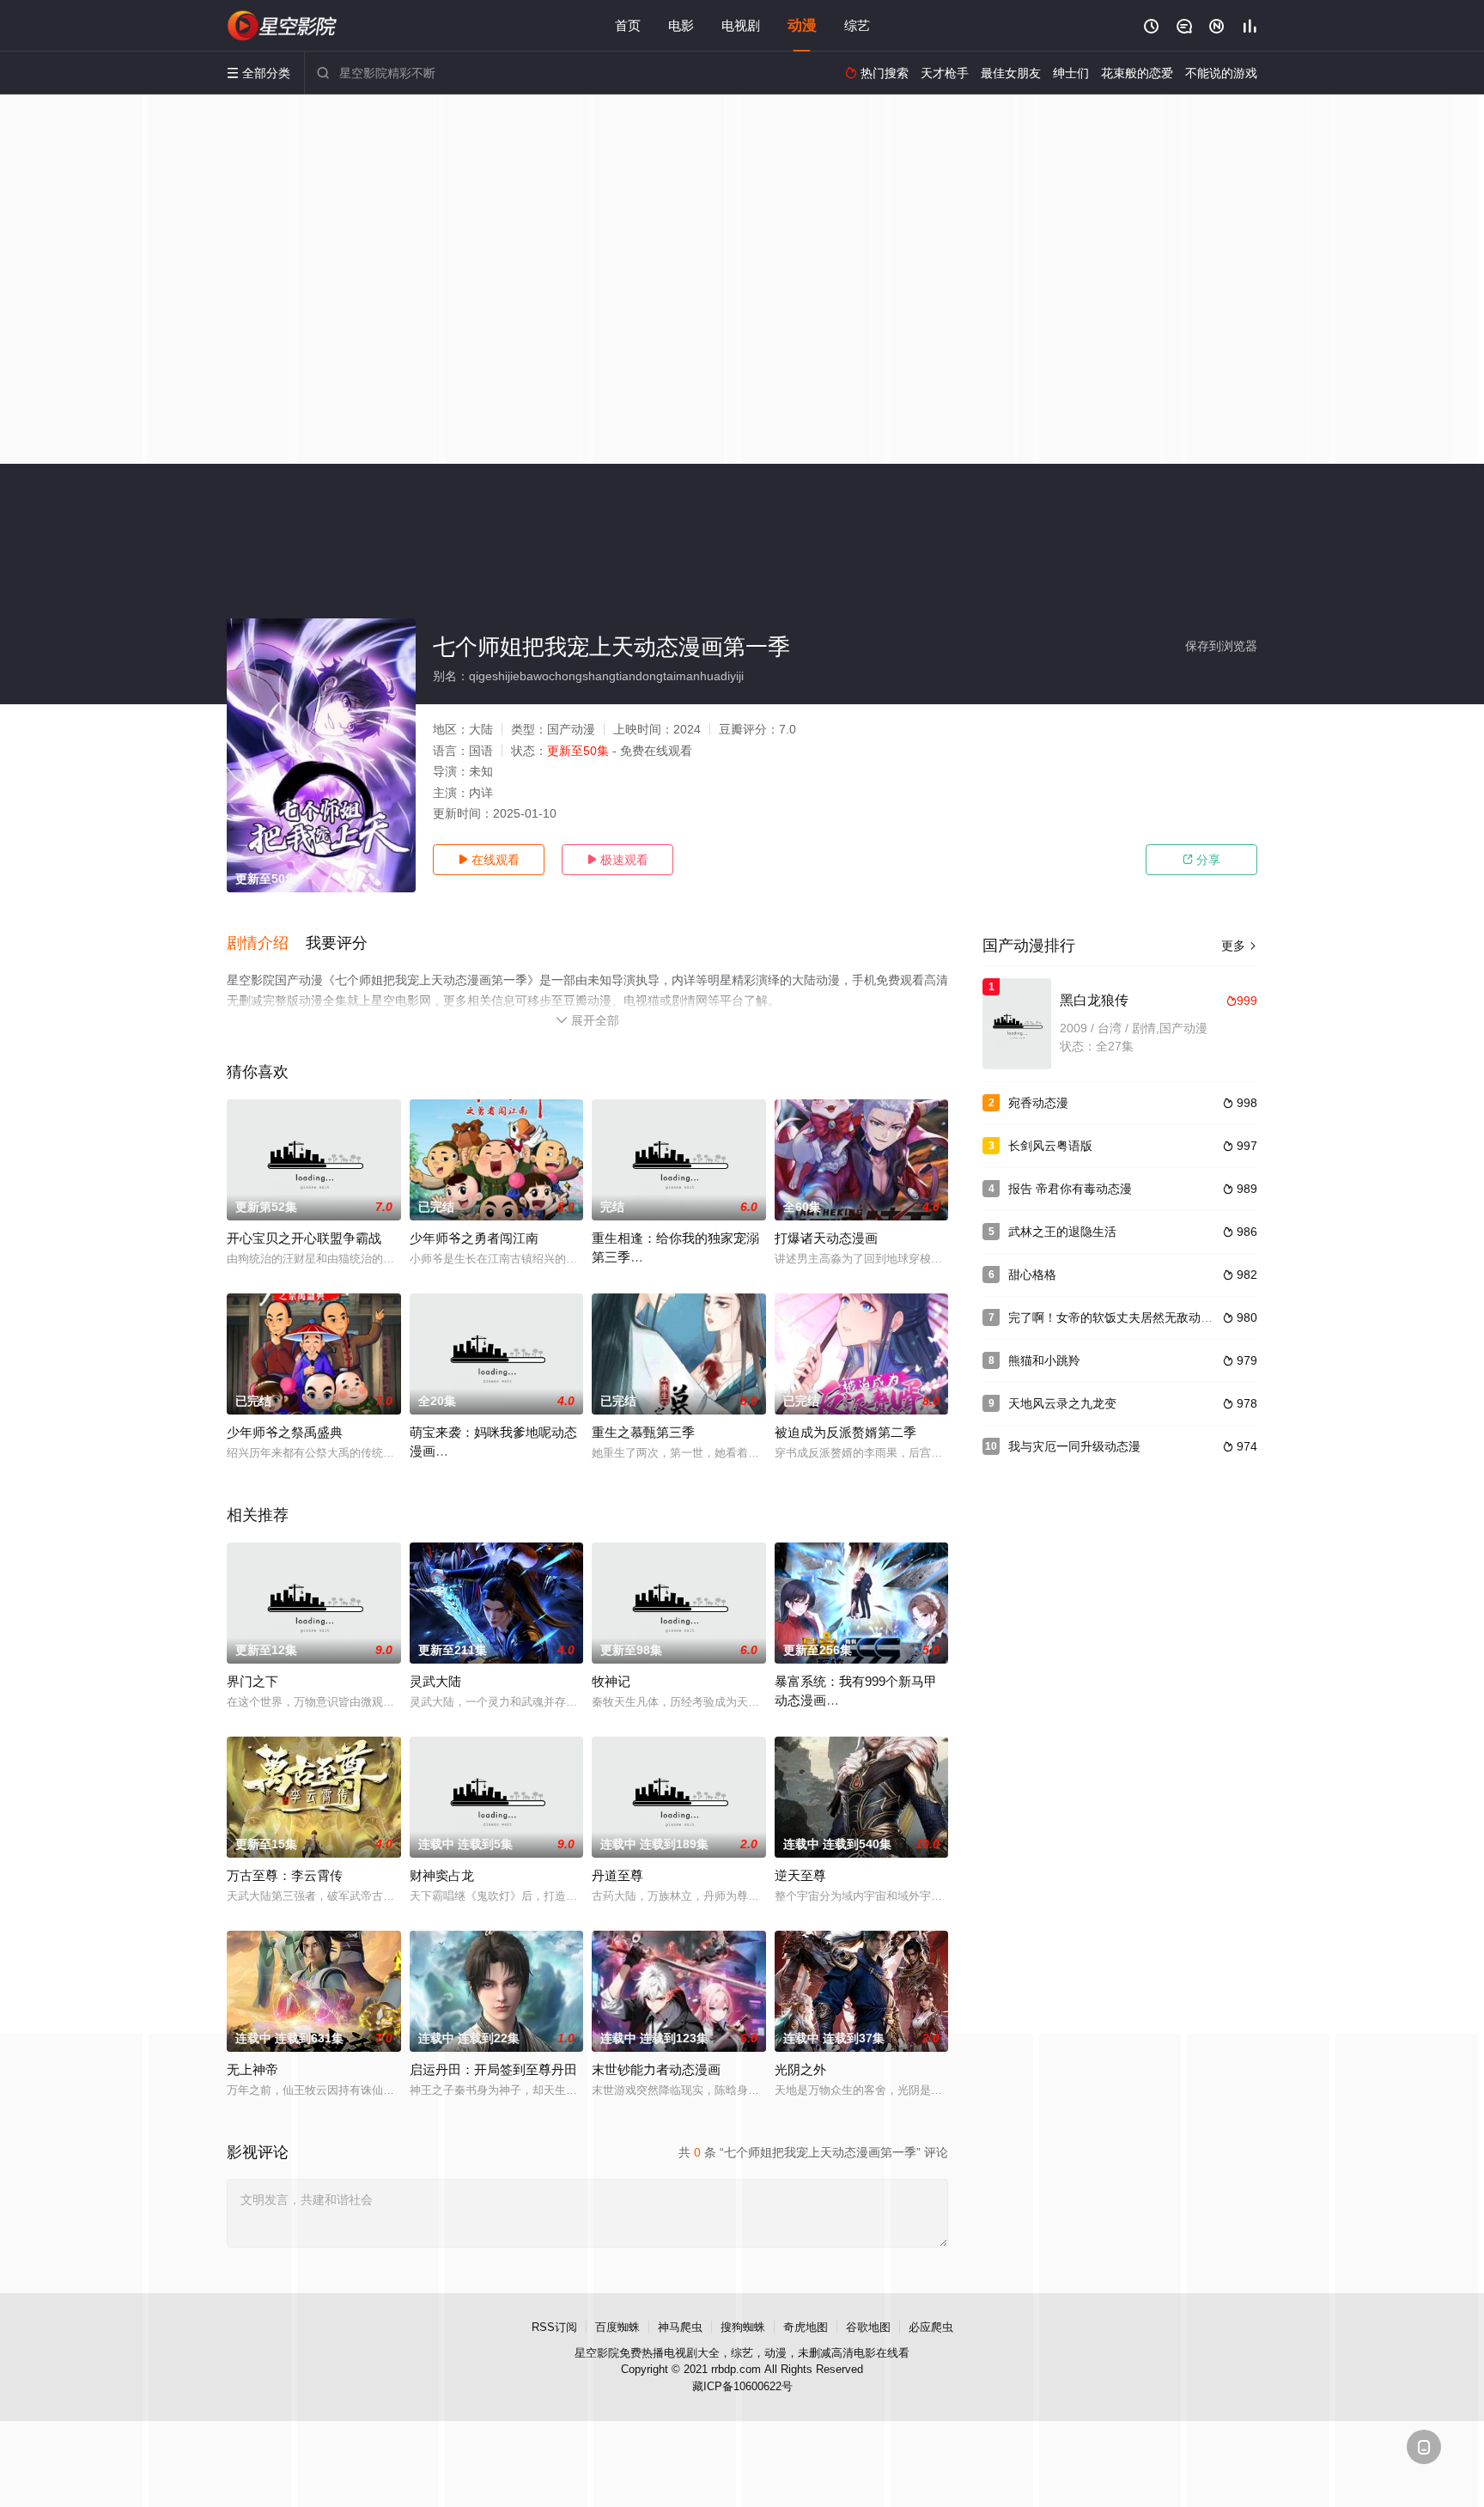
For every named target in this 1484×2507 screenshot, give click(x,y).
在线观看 (489, 860)
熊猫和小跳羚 (1044, 1360)
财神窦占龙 (442, 1875)
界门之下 (252, 1681)
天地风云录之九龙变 (1062, 1403)
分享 (1201, 860)
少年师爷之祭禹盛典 (285, 1432)
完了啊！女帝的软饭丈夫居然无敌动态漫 (1116, 1317)
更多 (1239, 946)
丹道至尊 (617, 1875)
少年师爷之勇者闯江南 (474, 1238)
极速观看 (617, 860)
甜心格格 (1032, 1275)
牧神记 (611, 1681)
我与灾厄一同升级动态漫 (1074, 1446)
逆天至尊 (800, 1875)
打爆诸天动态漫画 (826, 1238)
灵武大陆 (435, 1681)
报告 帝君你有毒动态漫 (1070, 1189)
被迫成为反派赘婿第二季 (845, 1432)
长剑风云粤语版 (1050, 1146)
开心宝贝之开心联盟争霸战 (304, 1238)
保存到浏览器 (1221, 646)
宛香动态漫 (1038, 1103)
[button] (266, 944)
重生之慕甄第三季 (643, 1432)
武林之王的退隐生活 (1062, 1232)
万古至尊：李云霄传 (285, 1875)
